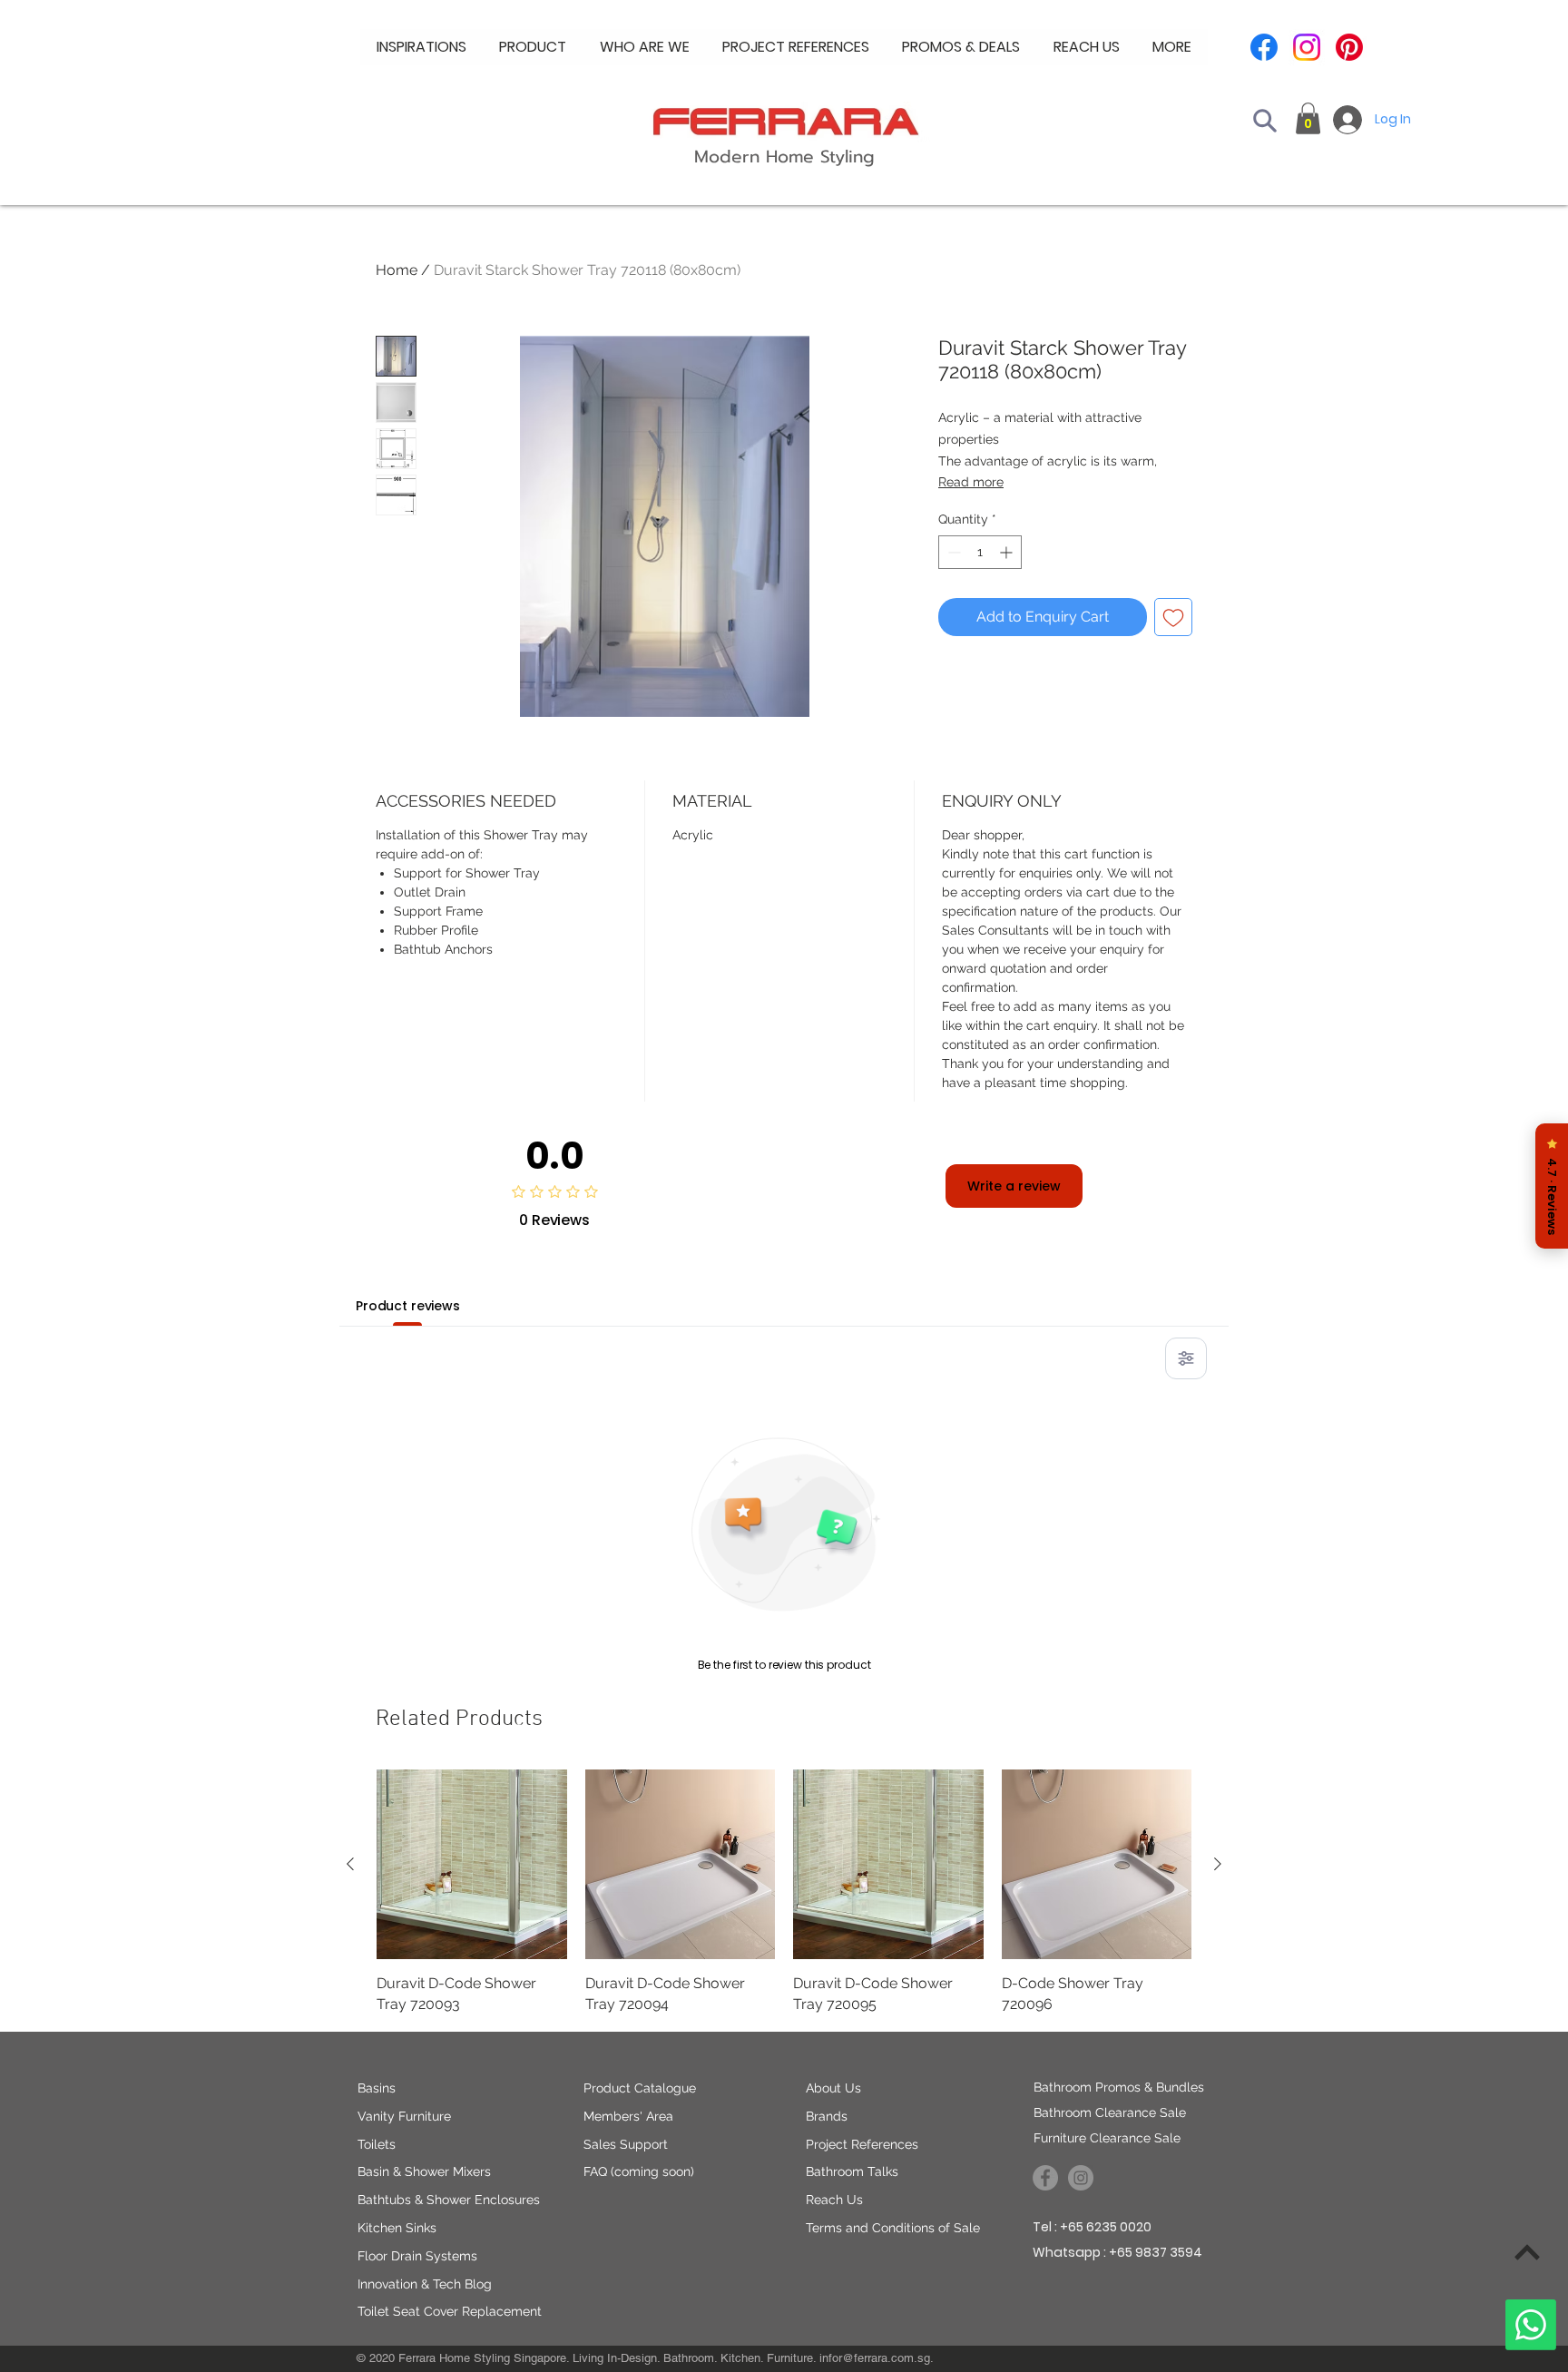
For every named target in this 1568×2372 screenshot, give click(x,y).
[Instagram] (1307, 47)
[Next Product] (1218, 1864)
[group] (784, 1892)
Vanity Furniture (404, 2116)
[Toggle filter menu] (1186, 1358)
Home (397, 270)
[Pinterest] (1349, 47)
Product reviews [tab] (408, 1306)
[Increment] (1008, 552)
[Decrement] (952, 552)
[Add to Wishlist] (1173, 617)
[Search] (1265, 121)
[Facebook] (1264, 47)
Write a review (1014, 1186)
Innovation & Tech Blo (421, 2284)
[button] (645, 47)
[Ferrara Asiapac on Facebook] (1045, 2178)
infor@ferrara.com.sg (875, 2358)
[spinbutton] (980, 552)
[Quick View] (472, 1865)
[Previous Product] (350, 1864)
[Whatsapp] (1531, 2325)
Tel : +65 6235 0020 (1092, 2227)
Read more (971, 482)
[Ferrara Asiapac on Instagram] (1081, 2178)
